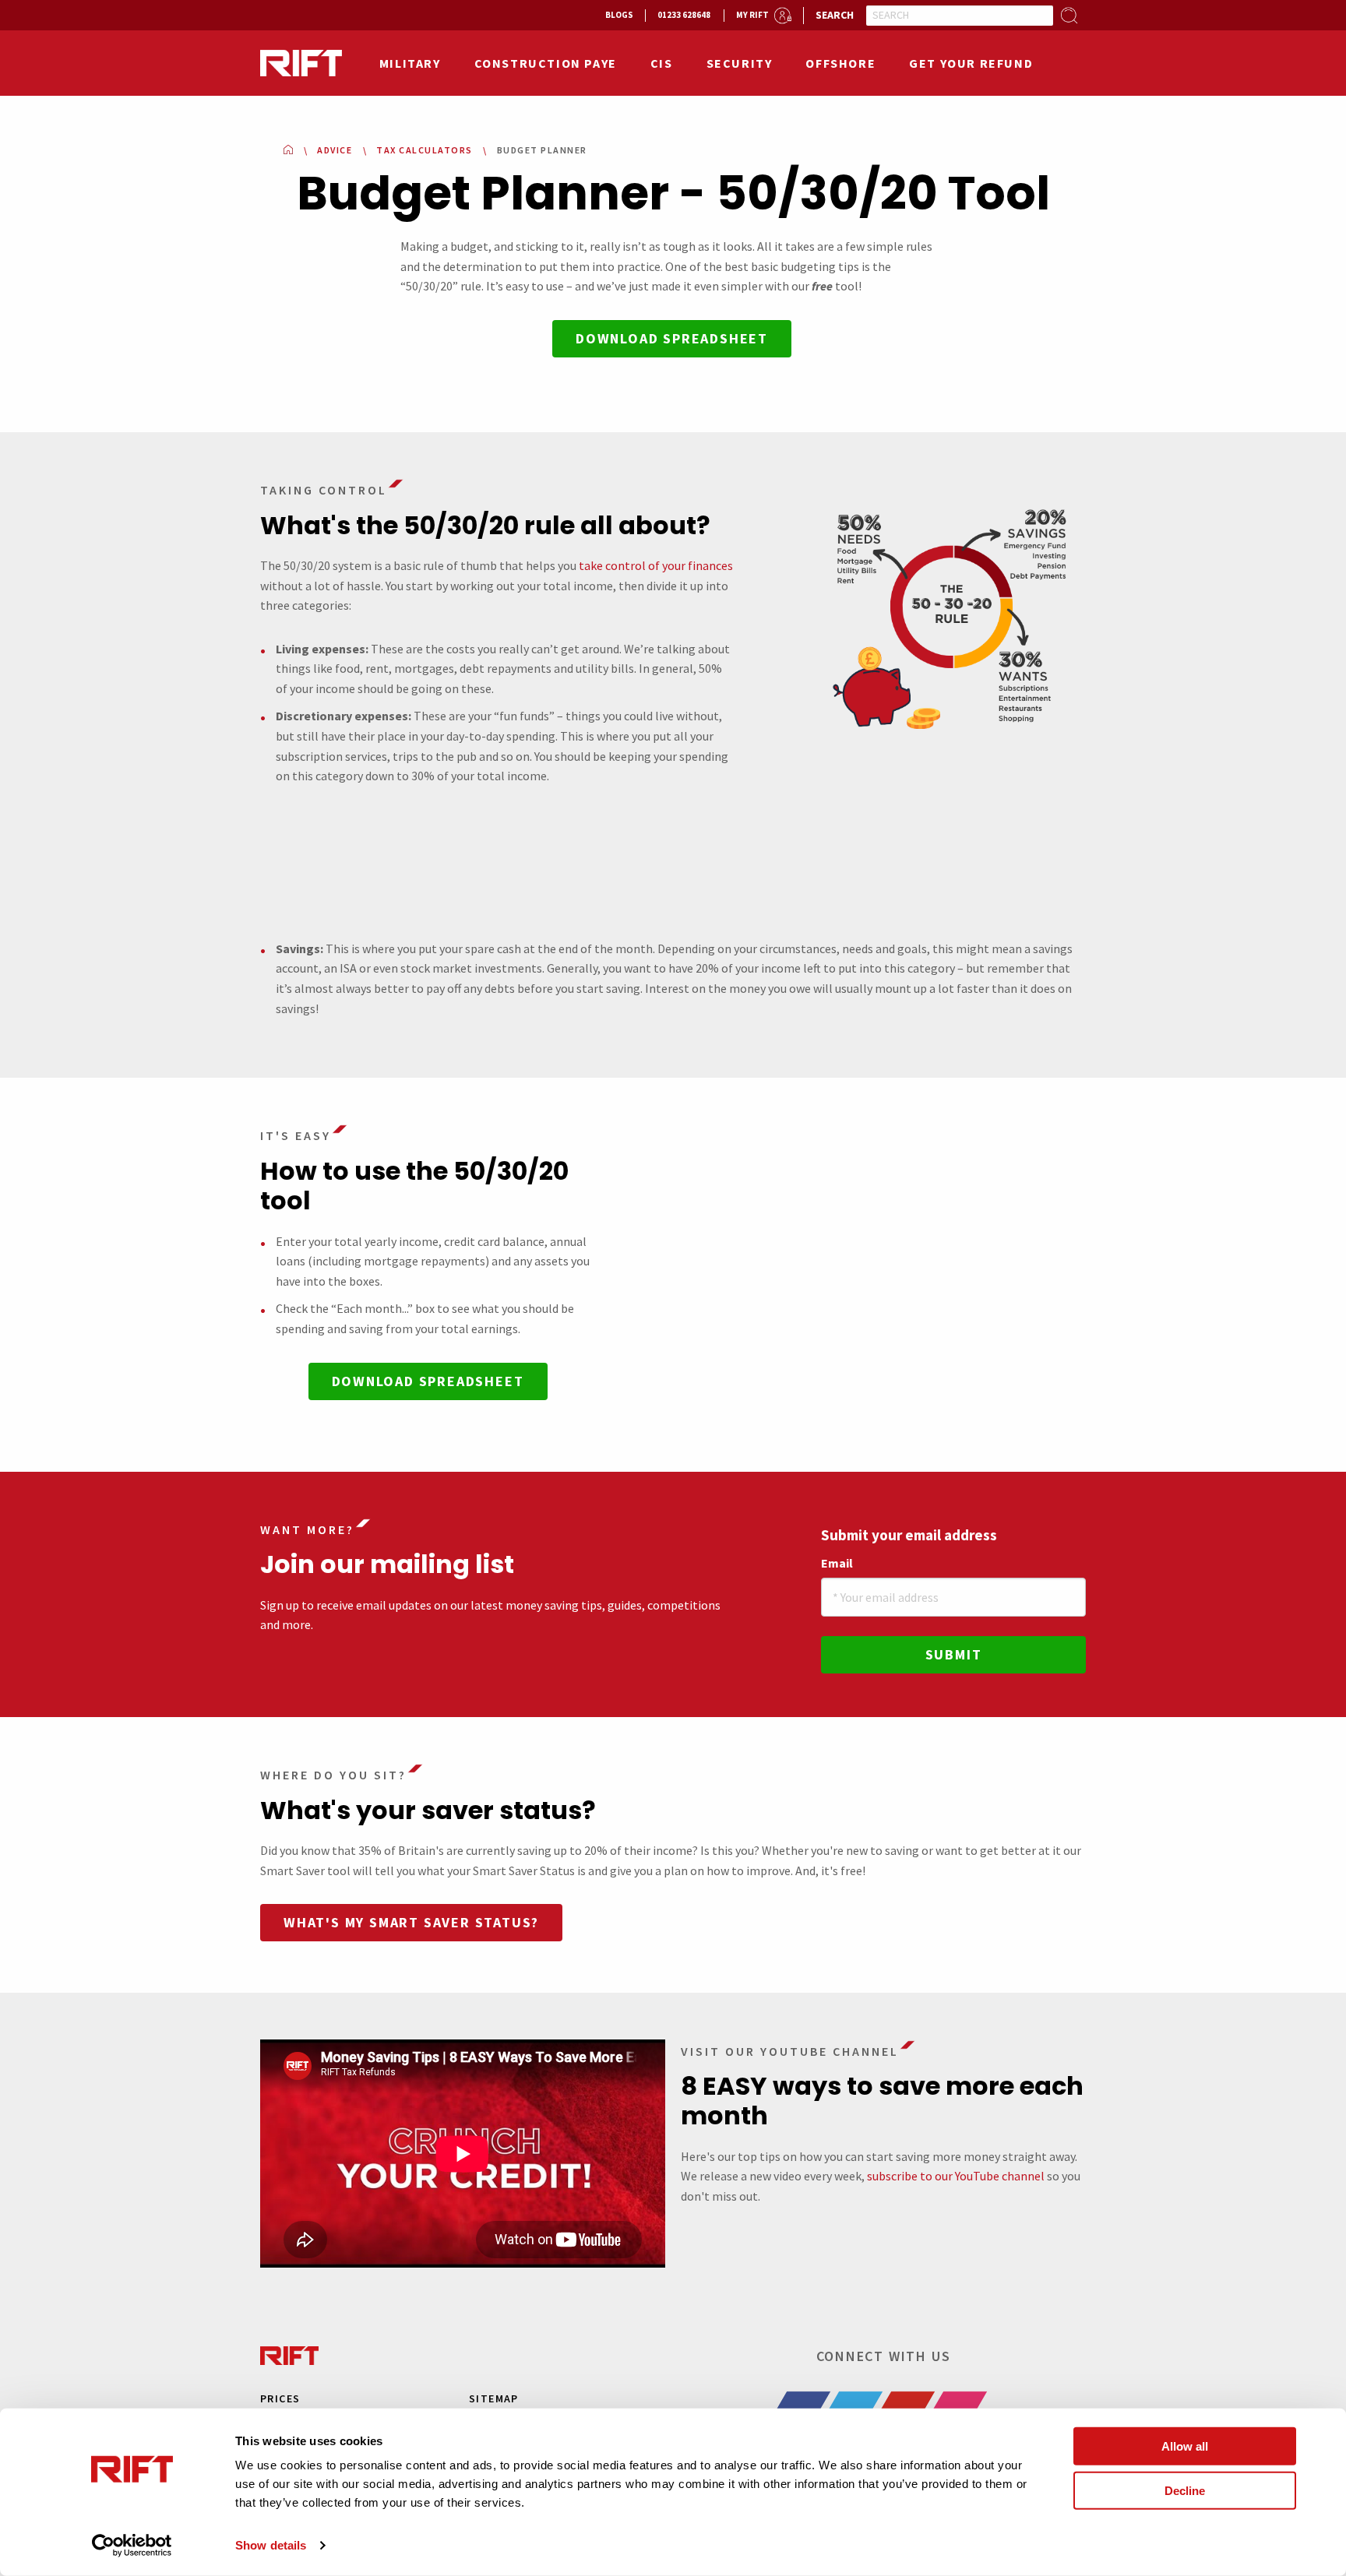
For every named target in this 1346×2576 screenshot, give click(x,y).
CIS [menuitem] (662, 63)
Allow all (1185, 2446)
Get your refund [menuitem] (971, 63)
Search (835, 15)
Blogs (619, 15)
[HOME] (288, 150)
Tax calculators (425, 150)
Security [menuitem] (740, 63)
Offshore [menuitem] (840, 63)
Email (837, 1563)
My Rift (752, 15)
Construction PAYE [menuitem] (546, 63)
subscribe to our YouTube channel (956, 2176)
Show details (271, 2545)
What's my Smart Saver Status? (411, 1922)
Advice (335, 150)
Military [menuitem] (410, 63)
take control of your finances (656, 565)
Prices (280, 2398)
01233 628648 (684, 15)
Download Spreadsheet (672, 338)
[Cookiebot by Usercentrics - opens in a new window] (132, 2546)
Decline (1185, 2490)
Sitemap (494, 2398)
